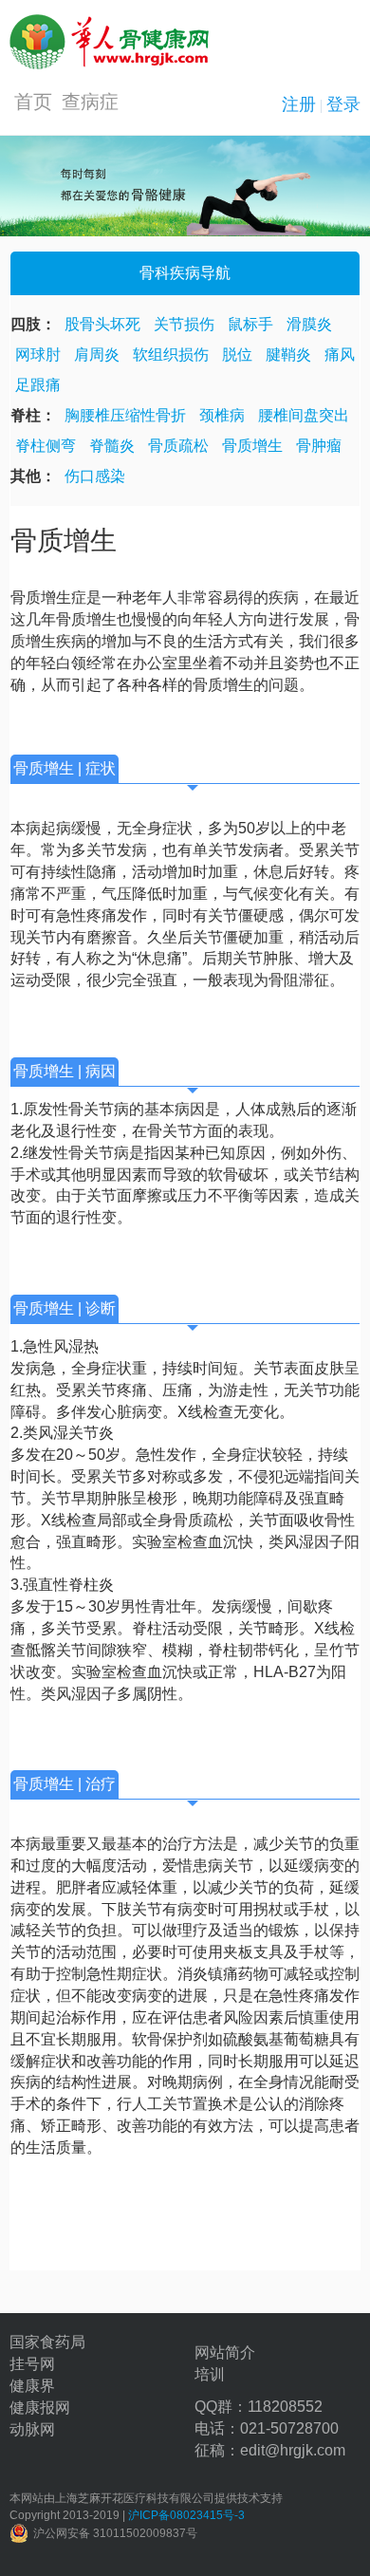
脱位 (237, 355)
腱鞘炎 (288, 355)
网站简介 (225, 2352)
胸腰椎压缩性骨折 (125, 415)
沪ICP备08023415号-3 (186, 2515)
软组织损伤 (171, 355)
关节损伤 (184, 324)
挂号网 (32, 2364)
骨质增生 (252, 446)
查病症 (90, 102)
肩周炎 (97, 355)
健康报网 (40, 2408)
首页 (33, 102)
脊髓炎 (112, 446)
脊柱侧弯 (46, 446)
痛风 (340, 355)
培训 (210, 2374)
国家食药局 (47, 2342)
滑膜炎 (309, 324)
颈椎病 (222, 415)
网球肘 (38, 355)
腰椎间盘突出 (304, 415)
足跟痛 (38, 385)
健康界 (32, 2386)
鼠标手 (250, 324)
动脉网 (32, 2429)
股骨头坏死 (102, 324)
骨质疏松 (178, 446)
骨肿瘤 (319, 446)
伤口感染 (95, 476)
